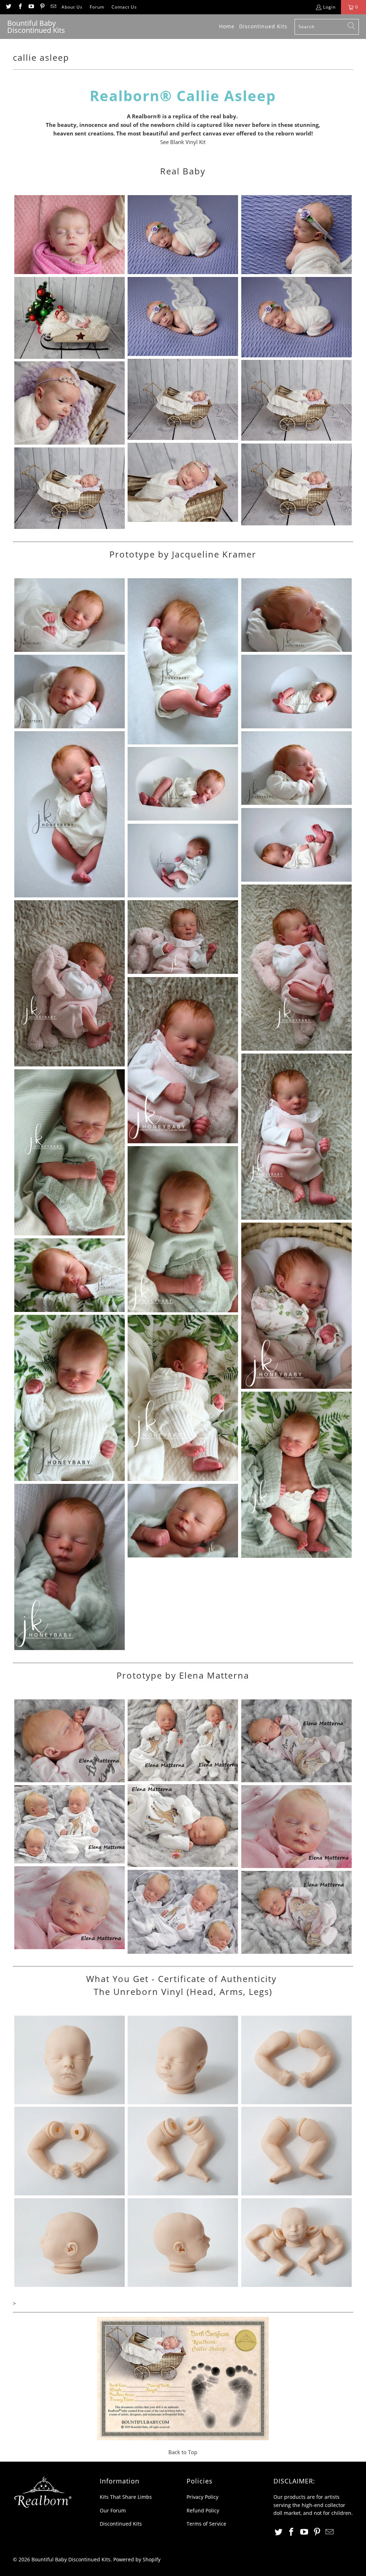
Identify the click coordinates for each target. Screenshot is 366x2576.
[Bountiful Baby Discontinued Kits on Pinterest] (42, 7)
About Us (72, 7)
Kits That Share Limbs (126, 2497)
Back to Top (183, 2452)
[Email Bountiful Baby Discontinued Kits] (53, 7)
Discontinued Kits (121, 2524)
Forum (97, 7)
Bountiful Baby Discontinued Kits (71, 2559)
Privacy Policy (202, 2497)
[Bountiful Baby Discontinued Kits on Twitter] (8, 7)
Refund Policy (203, 2510)
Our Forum (113, 2510)
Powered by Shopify (137, 2559)
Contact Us (124, 7)
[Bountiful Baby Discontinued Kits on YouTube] (31, 7)
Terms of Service (206, 2524)
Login (329, 7)
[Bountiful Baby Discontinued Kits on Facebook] (19, 7)
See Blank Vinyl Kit (183, 142)
